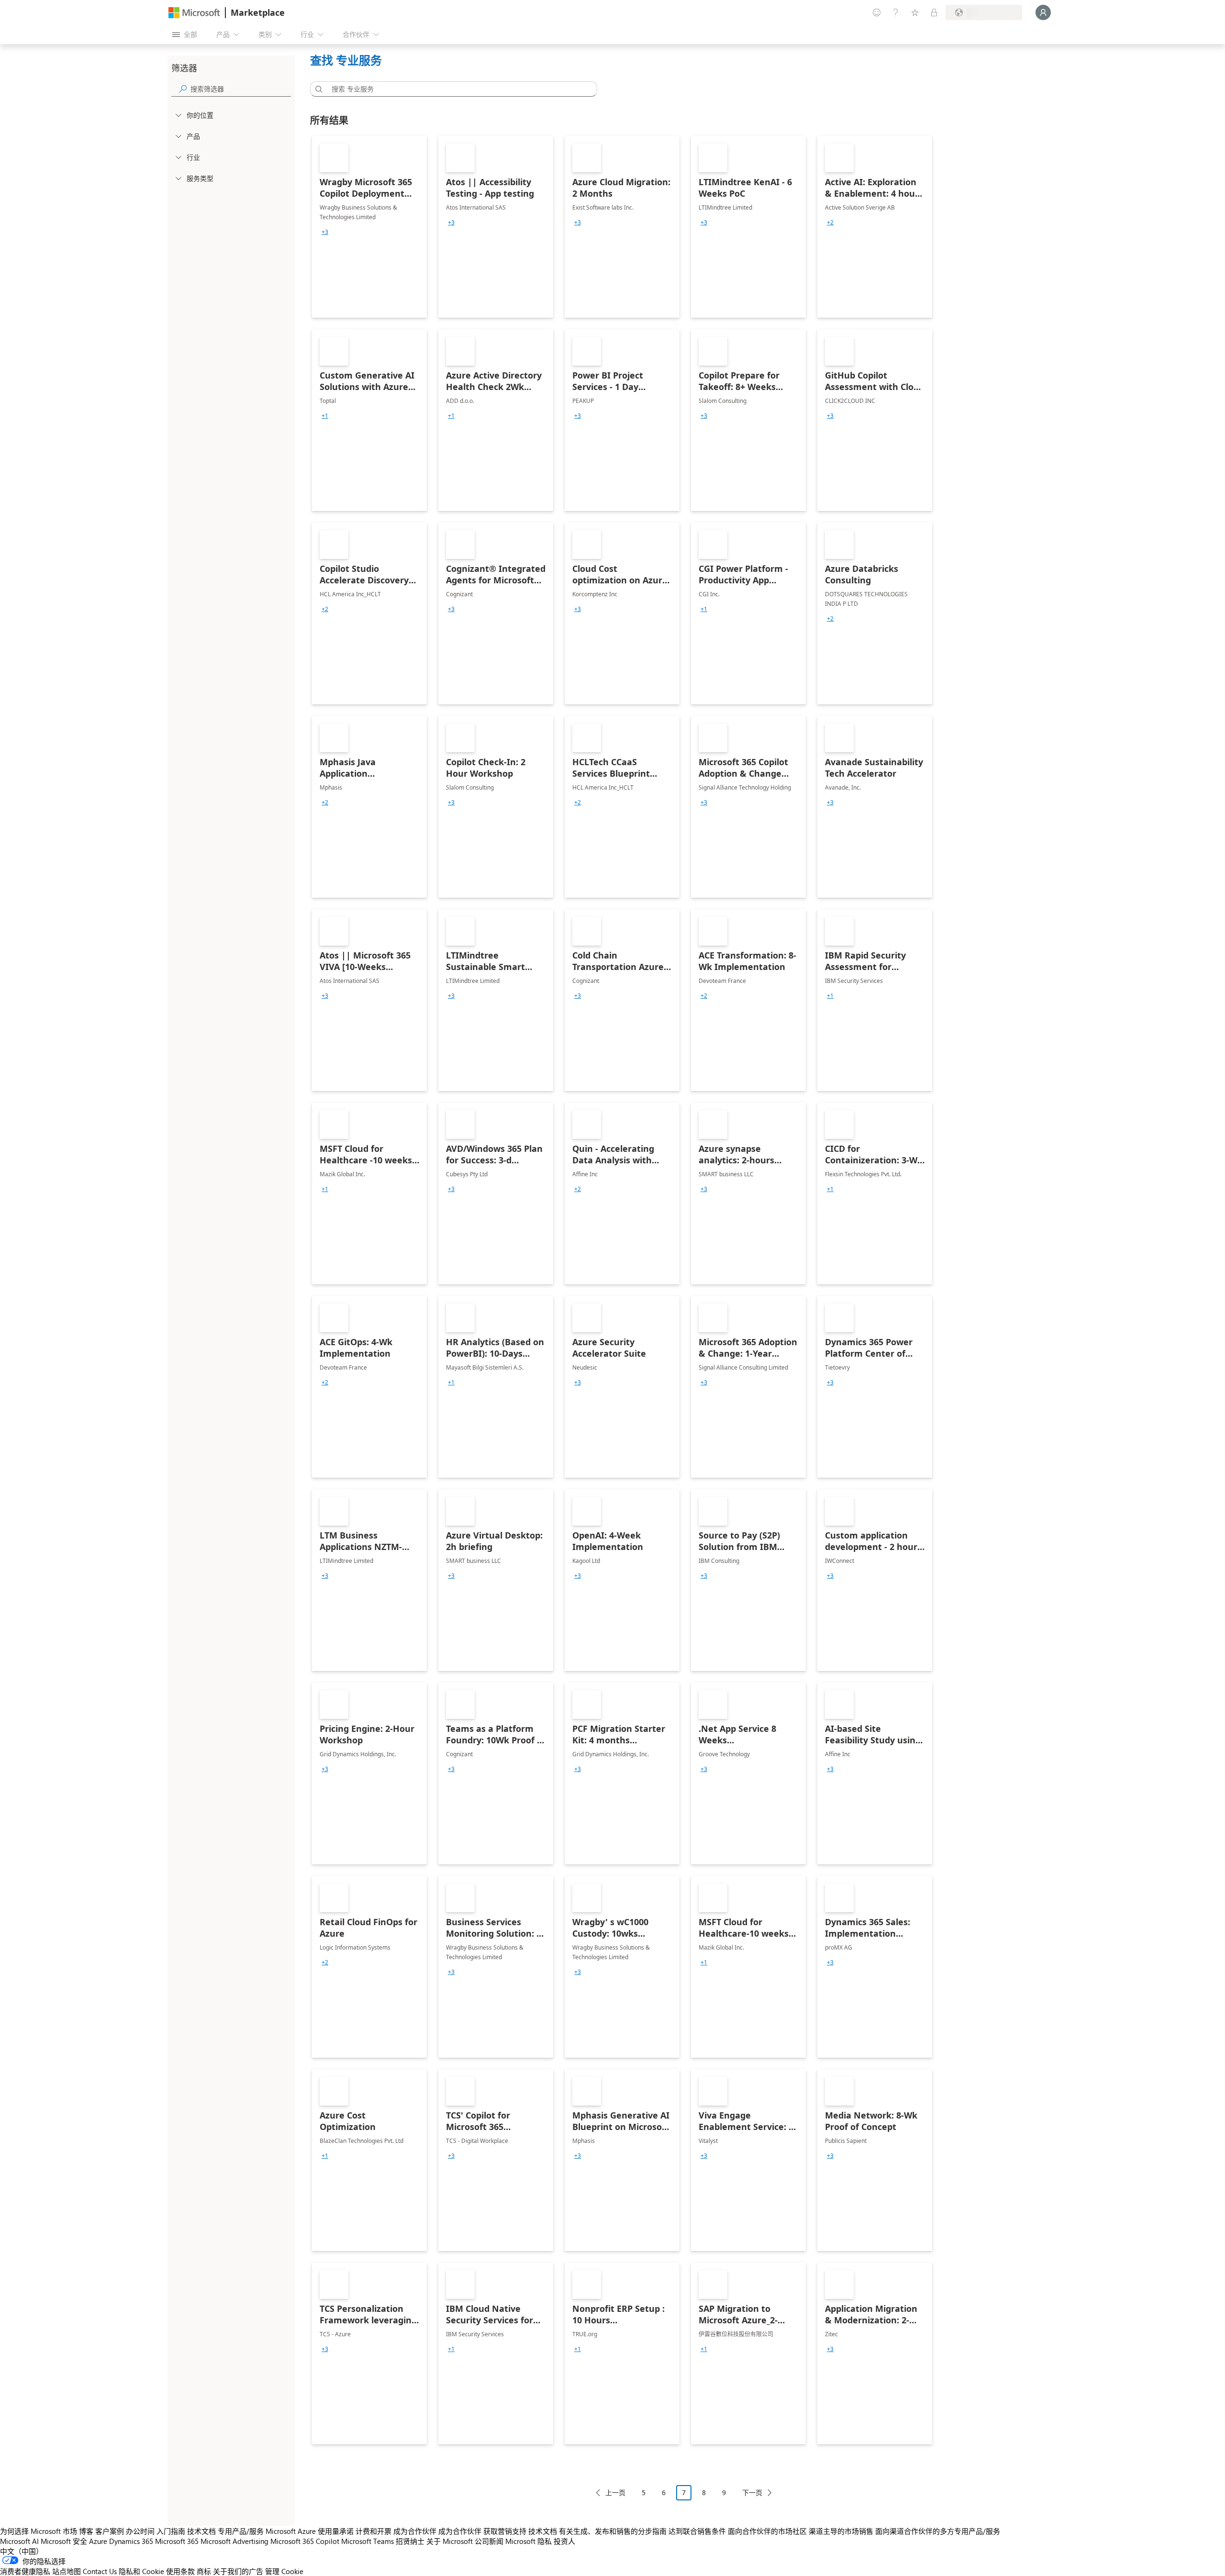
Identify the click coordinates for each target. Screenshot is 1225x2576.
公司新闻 (489, 2541)
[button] (317, 89)
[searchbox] (241, 89)
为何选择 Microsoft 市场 (39, 2531)
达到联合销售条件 (697, 2531)
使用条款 (180, 2571)
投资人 (564, 2541)
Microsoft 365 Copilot (305, 2541)
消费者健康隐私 (25, 2571)
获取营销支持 (505, 2531)
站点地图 (67, 2571)
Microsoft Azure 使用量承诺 (310, 2531)
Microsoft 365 (177, 2541)
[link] (369, 227)
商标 (204, 2571)
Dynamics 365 (131, 2541)
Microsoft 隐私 (529, 2541)
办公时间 (140, 2531)
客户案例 (110, 2531)
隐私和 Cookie (141, 2571)
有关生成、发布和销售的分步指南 (613, 2531)
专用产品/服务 (241, 2531)
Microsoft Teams (367, 2541)
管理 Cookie (284, 2571)
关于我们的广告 (238, 2571)
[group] (325, 232)
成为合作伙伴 (415, 2531)
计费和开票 (373, 2531)
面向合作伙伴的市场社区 (767, 2531)
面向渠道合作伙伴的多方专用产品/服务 (938, 2531)
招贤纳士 (410, 2541)
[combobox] (457, 89)
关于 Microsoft (450, 2541)
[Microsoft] (194, 13)
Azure (98, 2541)
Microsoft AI (19, 2541)
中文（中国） (22, 2551)
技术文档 (201, 2531)
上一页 (615, 2492)
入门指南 (171, 2531)
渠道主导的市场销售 (841, 2531)
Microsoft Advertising (234, 2541)
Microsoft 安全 (64, 2541)
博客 (86, 2531)
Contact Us (100, 2571)
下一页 (752, 2492)
